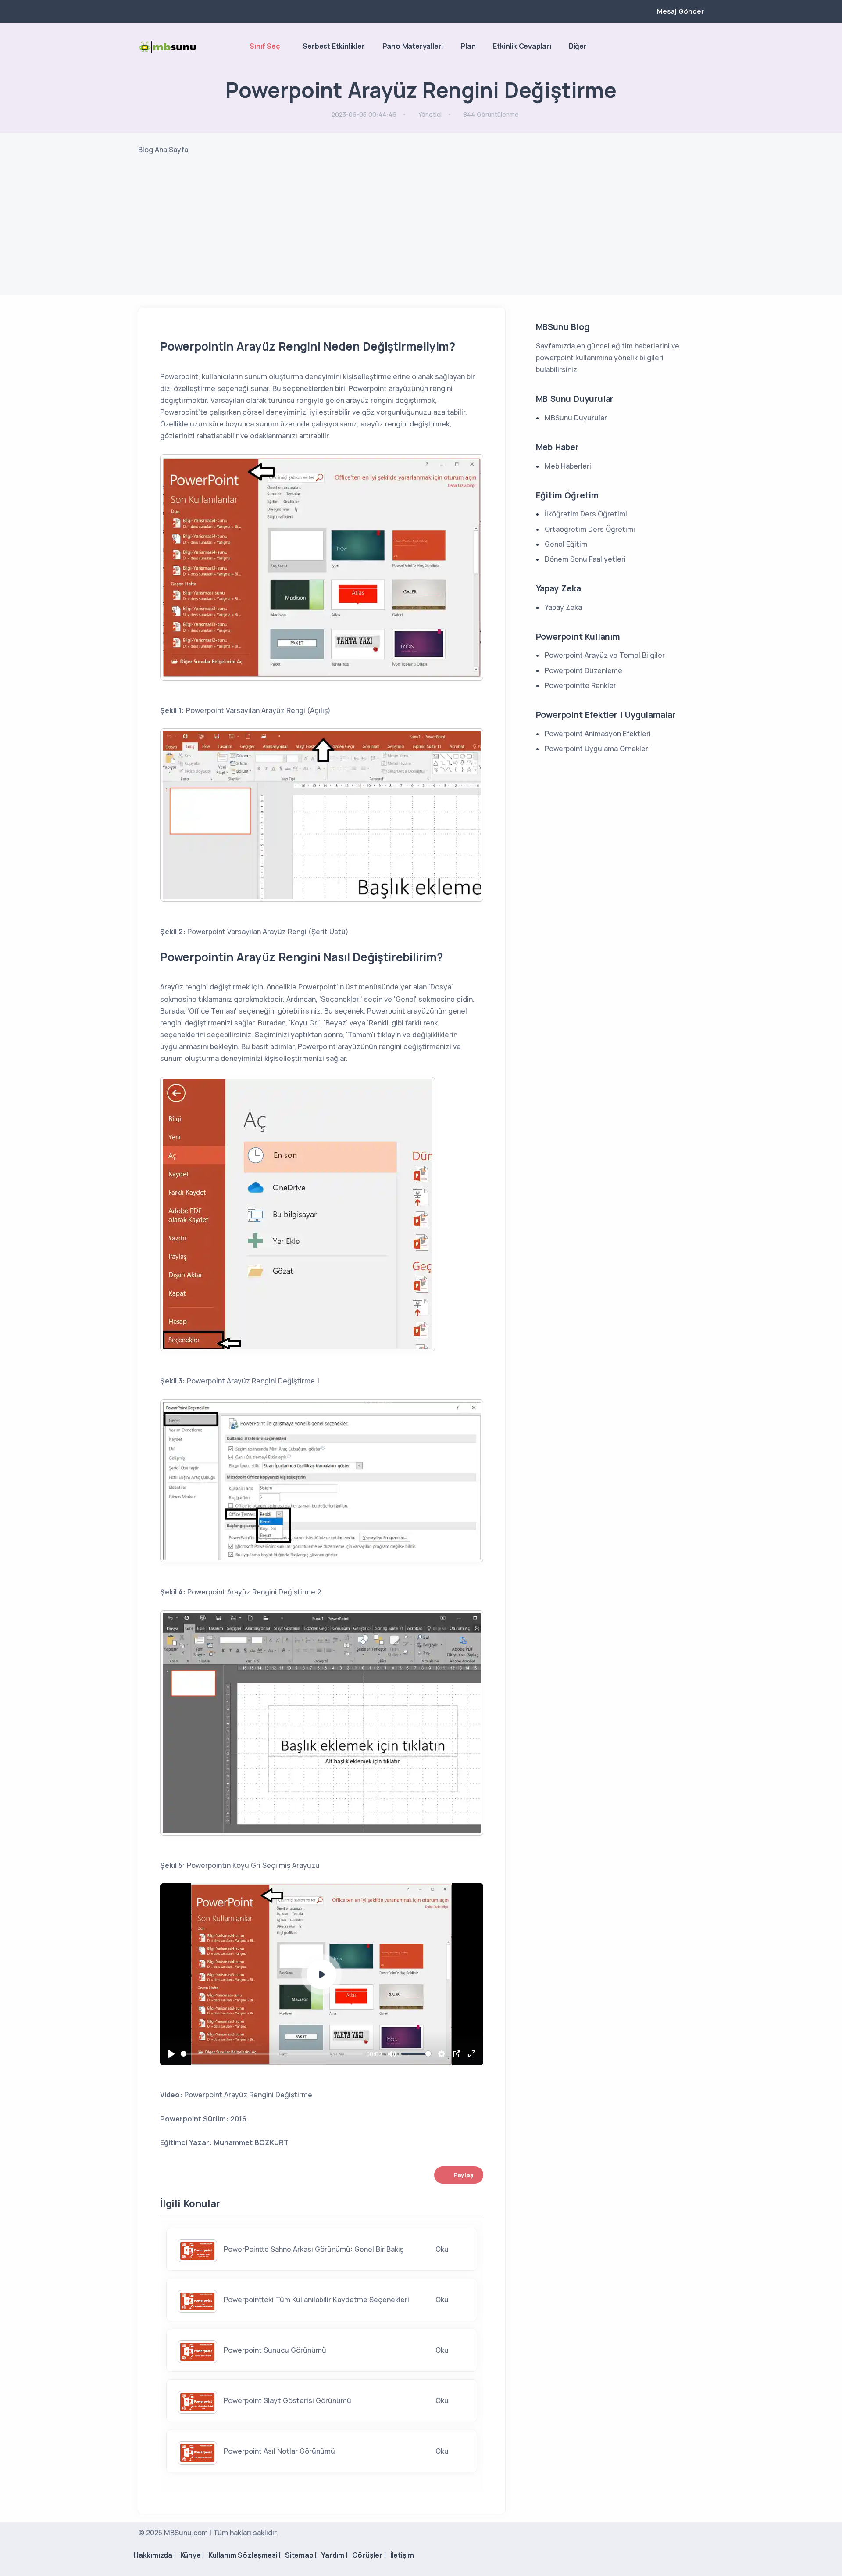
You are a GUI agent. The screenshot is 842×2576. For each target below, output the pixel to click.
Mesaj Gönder (680, 11)
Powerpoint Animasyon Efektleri (598, 734)
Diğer (578, 46)
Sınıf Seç (264, 46)
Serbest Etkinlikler (334, 46)
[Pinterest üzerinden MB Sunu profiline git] (699, 47)
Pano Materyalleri (413, 46)
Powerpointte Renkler (580, 685)
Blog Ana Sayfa (163, 150)
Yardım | (334, 2555)
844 (491, 114)
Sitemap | (301, 2555)
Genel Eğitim (566, 544)
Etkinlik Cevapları (522, 46)
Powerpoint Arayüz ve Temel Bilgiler (605, 655)
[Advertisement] (421, 233)
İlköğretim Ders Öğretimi (586, 514)
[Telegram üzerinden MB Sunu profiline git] (670, 47)
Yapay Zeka (563, 607)
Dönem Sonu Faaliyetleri (585, 559)
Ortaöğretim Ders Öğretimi (590, 529)
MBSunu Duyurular (576, 418)
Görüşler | (369, 2555)
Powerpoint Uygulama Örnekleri (597, 749)
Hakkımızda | (155, 2555)
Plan (468, 46)
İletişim (402, 2555)
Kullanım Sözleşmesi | (244, 2555)
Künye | (192, 2555)
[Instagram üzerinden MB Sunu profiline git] (685, 47)
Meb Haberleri (568, 466)
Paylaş (464, 2175)
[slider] (272, 2054)
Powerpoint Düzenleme (583, 670)
